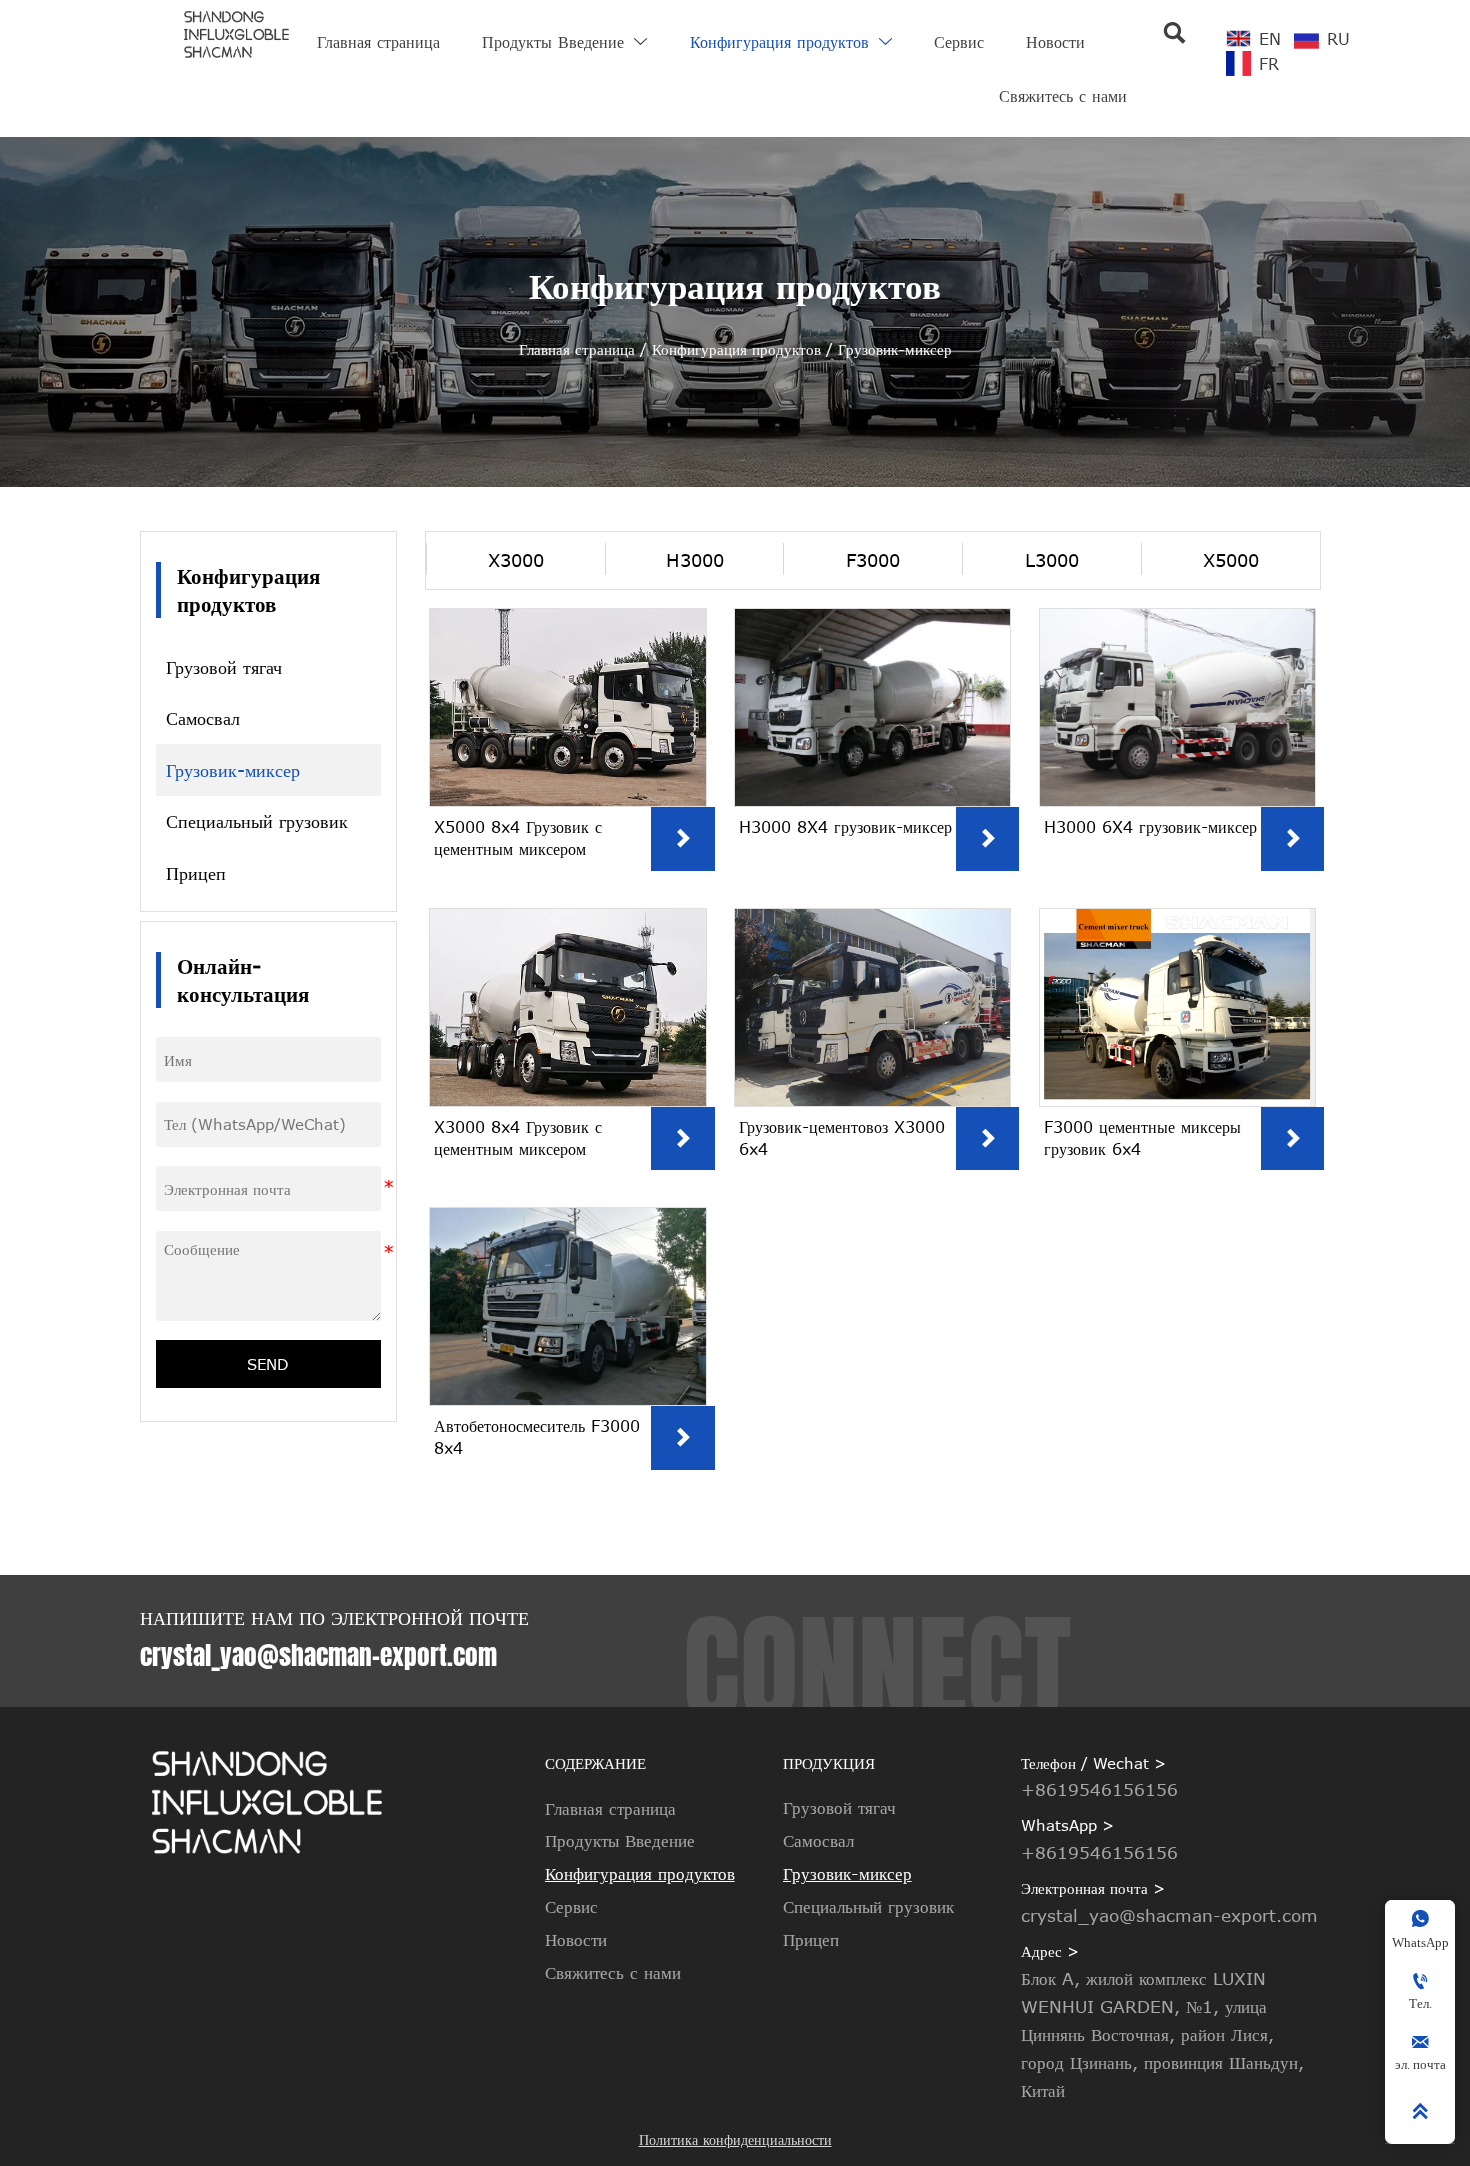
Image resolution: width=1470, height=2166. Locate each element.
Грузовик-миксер (895, 349)
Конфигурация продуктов (736, 349)
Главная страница (577, 349)
